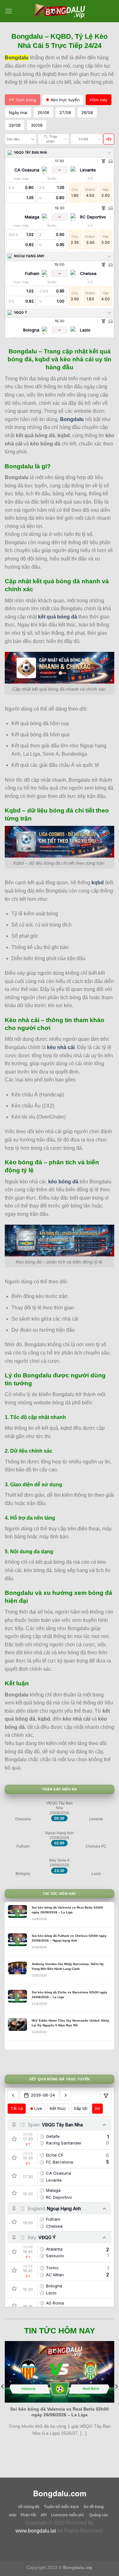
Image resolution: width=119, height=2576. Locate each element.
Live (38, 2108)
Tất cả (17, 2108)
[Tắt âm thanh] (109, 139)
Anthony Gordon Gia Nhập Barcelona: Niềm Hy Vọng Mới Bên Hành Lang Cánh (68, 1966)
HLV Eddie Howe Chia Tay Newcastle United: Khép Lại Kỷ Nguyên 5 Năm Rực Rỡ (70, 2023)
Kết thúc (58, 2108)
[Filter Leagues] (106, 2096)
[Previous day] (13, 2095)
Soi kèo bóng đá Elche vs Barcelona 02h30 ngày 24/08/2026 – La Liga (69, 1995)
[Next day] (66, 2095)
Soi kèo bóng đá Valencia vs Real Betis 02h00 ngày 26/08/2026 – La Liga (67, 1910)
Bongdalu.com (60, 2493)
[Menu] (9, 11)
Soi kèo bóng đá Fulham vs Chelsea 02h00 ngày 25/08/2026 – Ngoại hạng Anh (69, 1938)
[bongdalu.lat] (60, 11)
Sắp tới (81, 2108)
